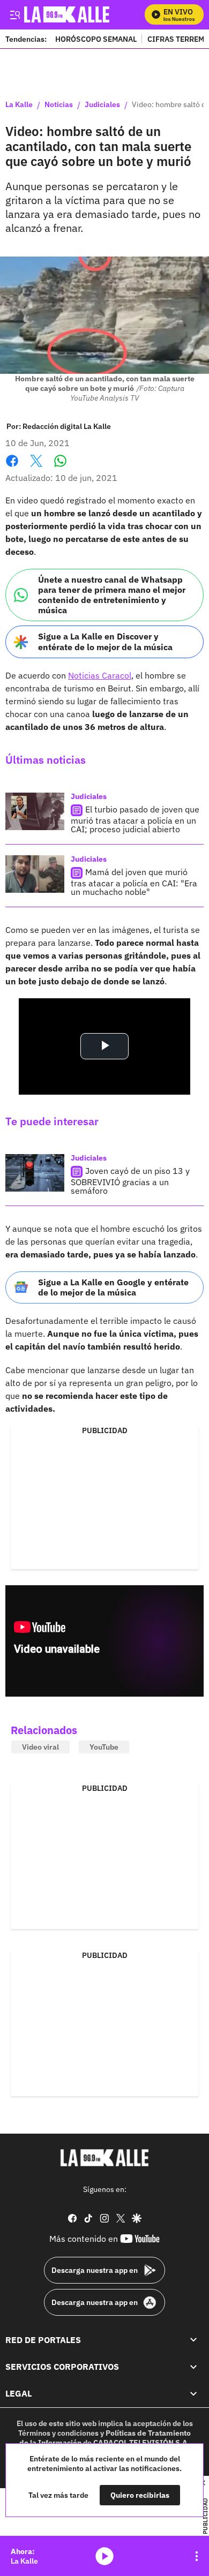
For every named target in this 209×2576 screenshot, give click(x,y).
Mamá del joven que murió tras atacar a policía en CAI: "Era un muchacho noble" (134, 882)
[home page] (104, 2158)
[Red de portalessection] (193, 2340)
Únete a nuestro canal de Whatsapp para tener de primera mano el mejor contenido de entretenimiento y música (112, 595)
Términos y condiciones (58, 2433)
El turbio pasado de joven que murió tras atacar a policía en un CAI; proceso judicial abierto (135, 819)
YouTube (104, 1747)
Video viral (40, 1747)
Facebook (12, 467)
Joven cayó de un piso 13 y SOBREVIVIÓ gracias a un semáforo (130, 1181)
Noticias (59, 105)
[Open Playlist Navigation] (197, 2556)
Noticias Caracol (100, 675)
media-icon (104, 2556)
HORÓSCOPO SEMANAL (96, 39)
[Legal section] (193, 2394)
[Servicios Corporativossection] (193, 2367)
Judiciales (102, 105)
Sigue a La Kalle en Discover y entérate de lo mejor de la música (105, 641)
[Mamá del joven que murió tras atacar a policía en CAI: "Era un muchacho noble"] (35, 874)
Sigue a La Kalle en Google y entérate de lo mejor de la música (113, 1287)
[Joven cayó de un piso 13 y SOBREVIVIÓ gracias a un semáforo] (35, 1173)
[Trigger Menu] (15, 14)
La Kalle (19, 105)
